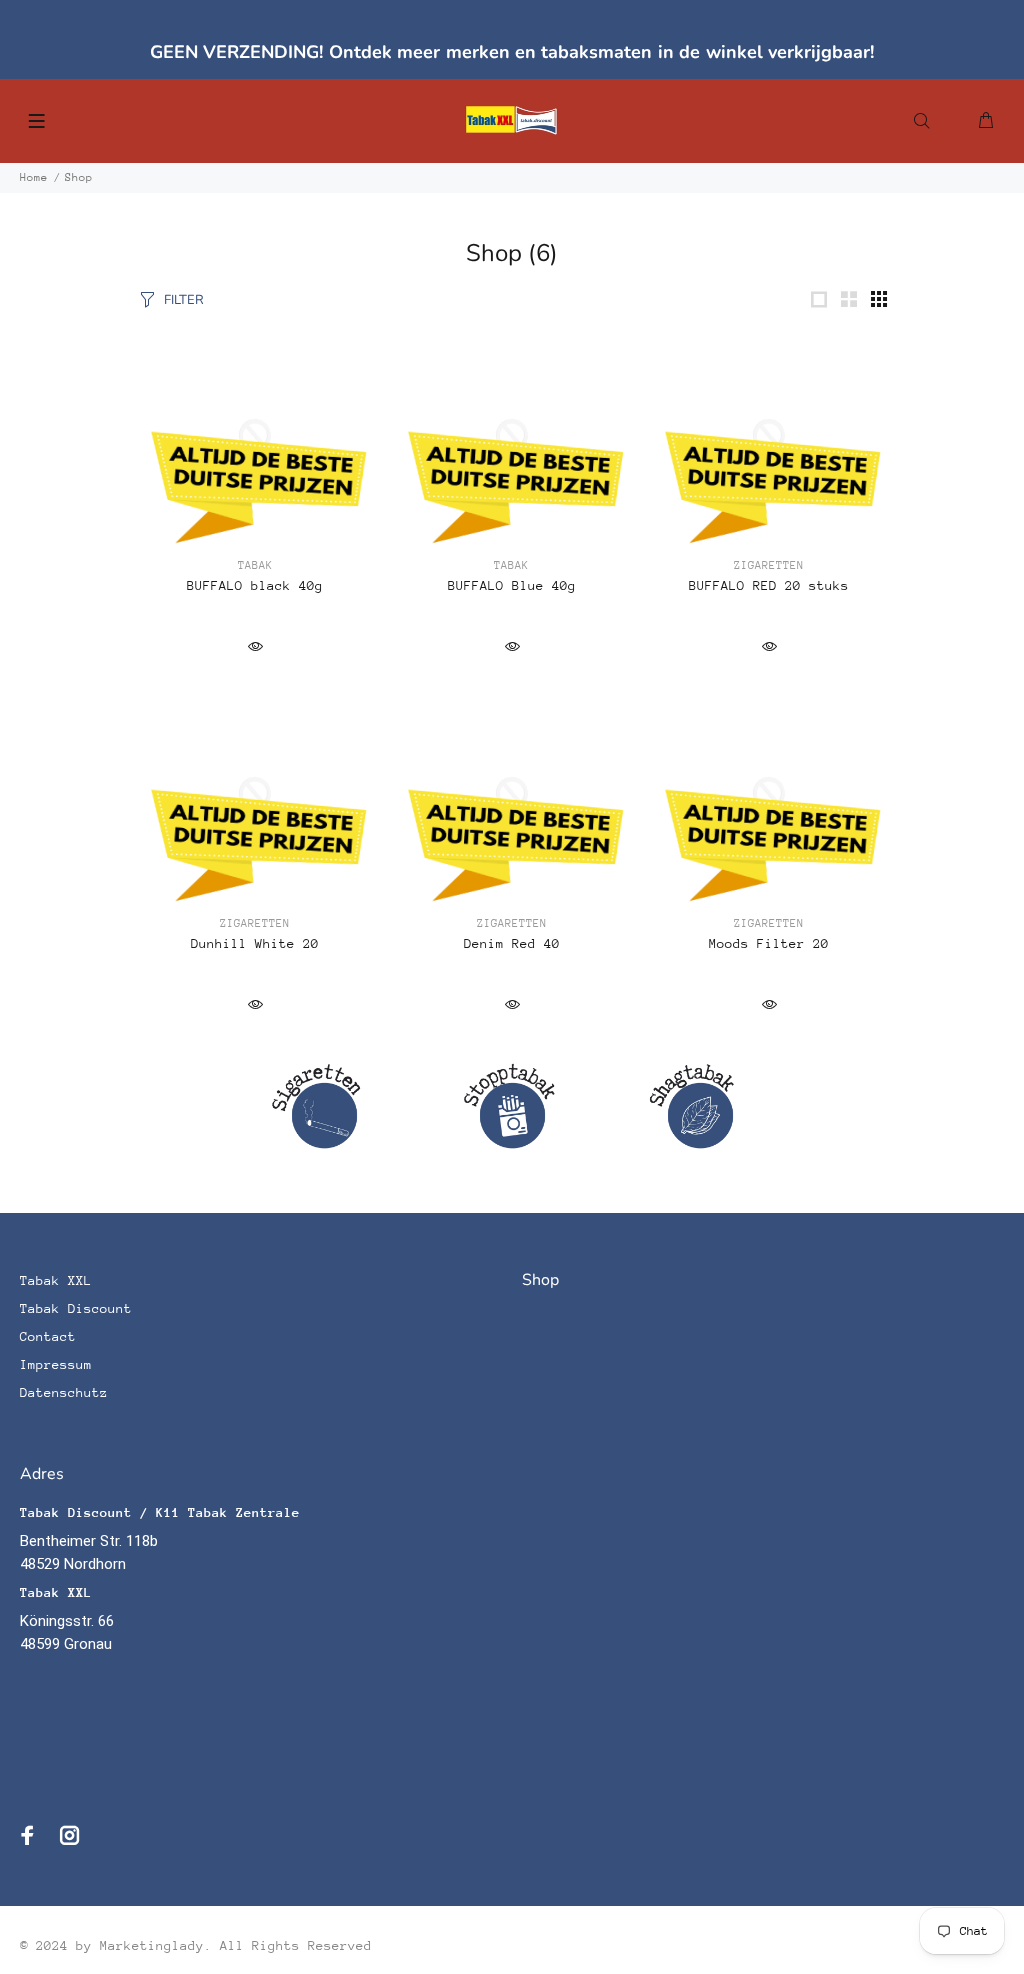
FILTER (184, 300)
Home (34, 177)
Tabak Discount (76, 1308)
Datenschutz (64, 1392)
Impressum (56, 1364)
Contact (48, 1336)
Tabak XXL (56, 1280)
